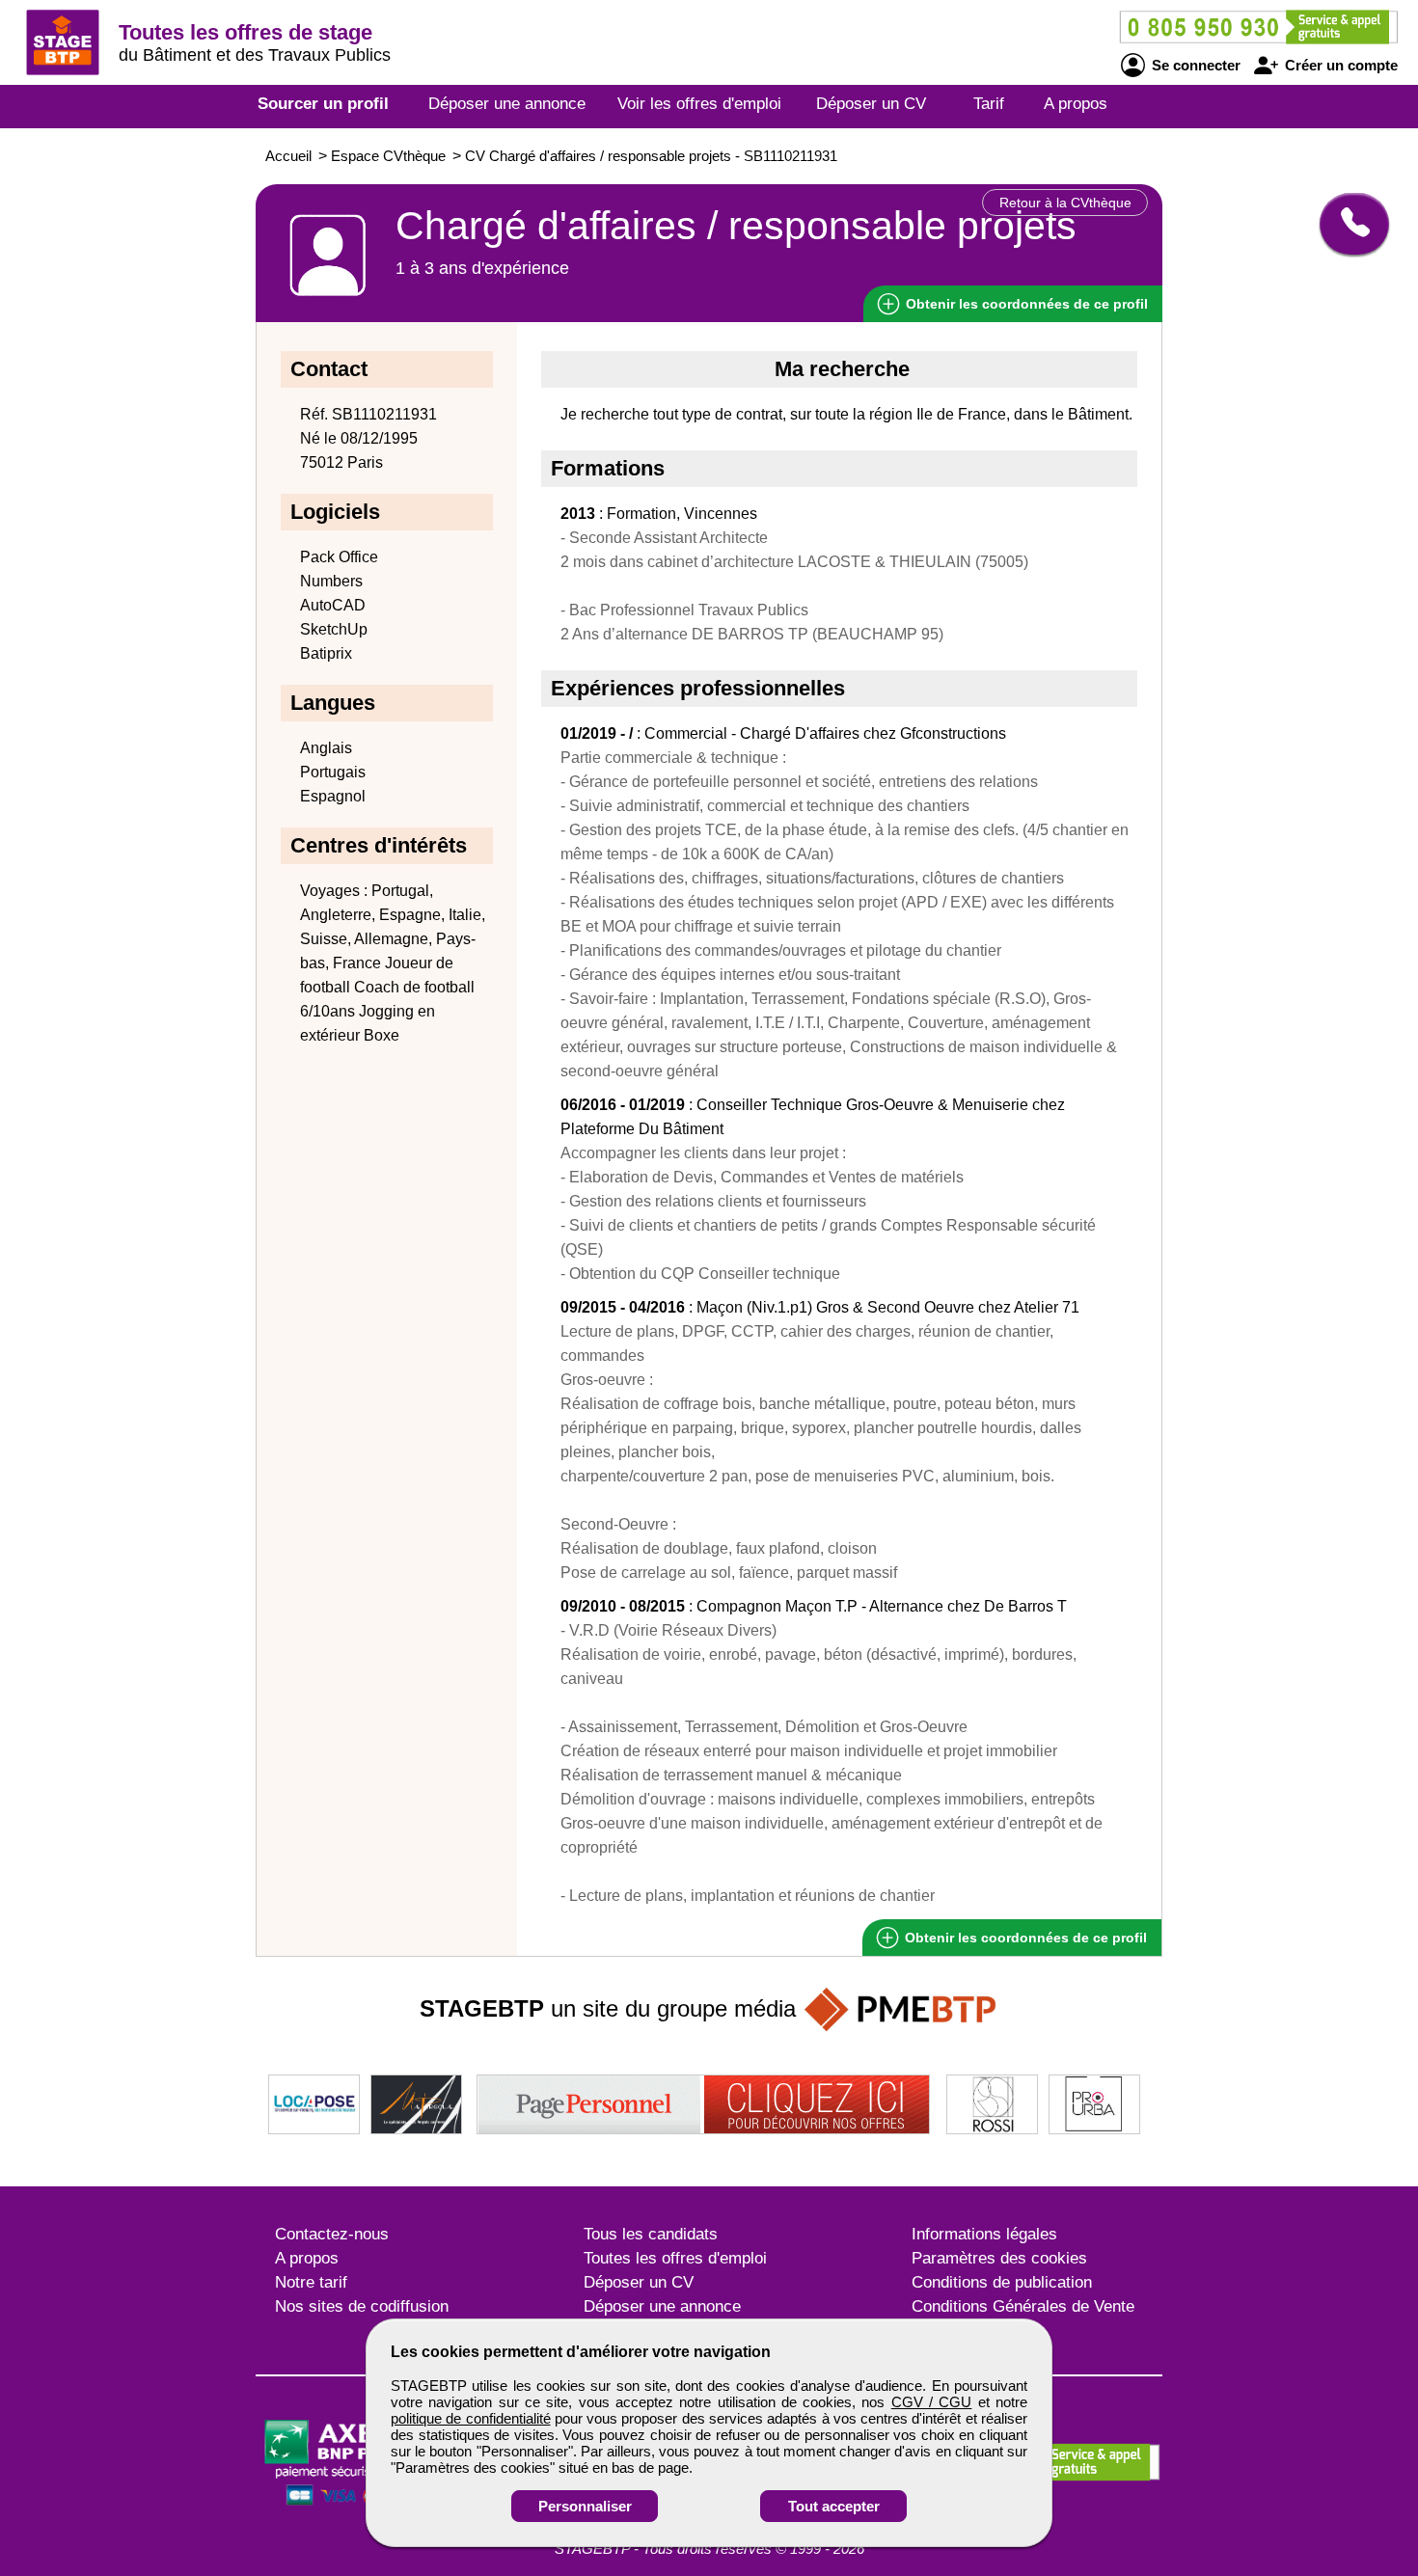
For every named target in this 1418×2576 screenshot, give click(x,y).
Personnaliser (585, 2506)
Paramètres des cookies (999, 2258)
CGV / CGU (932, 2402)
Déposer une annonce (507, 104)
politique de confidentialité (471, 2418)
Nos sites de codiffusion (362, 2306)
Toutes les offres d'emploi (675, 2258)
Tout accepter (834, 2506)
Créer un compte (1339, 65)
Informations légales (984, 2234)
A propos (1076, 104)
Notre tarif (311, 2282)
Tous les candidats (651, 2234)
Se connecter (1194, 65)
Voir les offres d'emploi (699, 104)
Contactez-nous (332, 2234)
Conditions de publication (1002, 2282)
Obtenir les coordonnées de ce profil (1024, 1938)
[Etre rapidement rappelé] (1347, 224)
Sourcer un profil (323, 104)
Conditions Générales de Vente (1023, 2306)
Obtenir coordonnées (1025, 304)
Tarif (989, 104)
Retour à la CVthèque (1065, 203)
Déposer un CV (871, 104)
